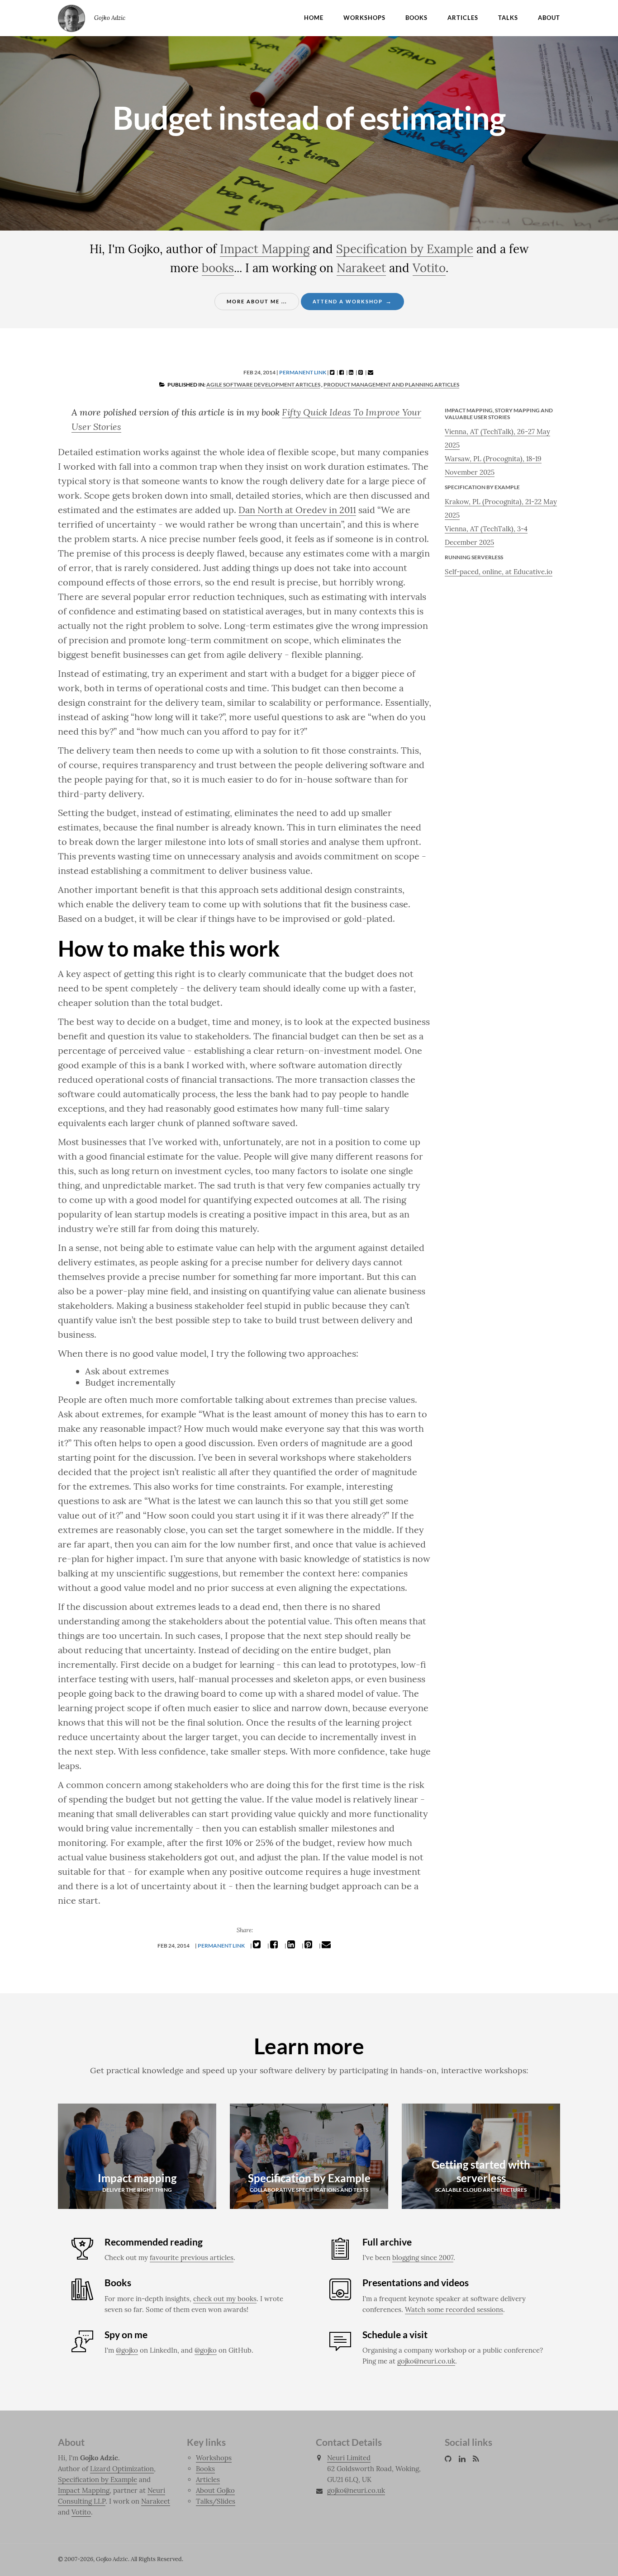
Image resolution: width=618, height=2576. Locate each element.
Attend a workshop (352, 301)
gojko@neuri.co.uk (426, 2361)
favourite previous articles (192, 2258)
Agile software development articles (263, 385)
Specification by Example (405, 249)
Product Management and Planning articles (391, 385)
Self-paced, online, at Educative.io (499, 572)
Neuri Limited (349, 2458)
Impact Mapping (265, 249)
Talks (508, 18)
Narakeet (361, 268)
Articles (463, 18)
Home (314, 18)
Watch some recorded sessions (454, 2309)
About (549, 18)
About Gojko (215, 2490)
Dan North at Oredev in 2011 (297, 510)
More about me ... (257, 301)
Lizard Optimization (122, 2469)
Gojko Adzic (71, 18)
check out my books (225, 2299)
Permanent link (303, 372)
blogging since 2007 (423, 2258)
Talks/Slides (216, 2501)
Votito (429, 268)
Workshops (364, 18)
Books (416, 18)
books (218, 268)
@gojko (127, 2350)
